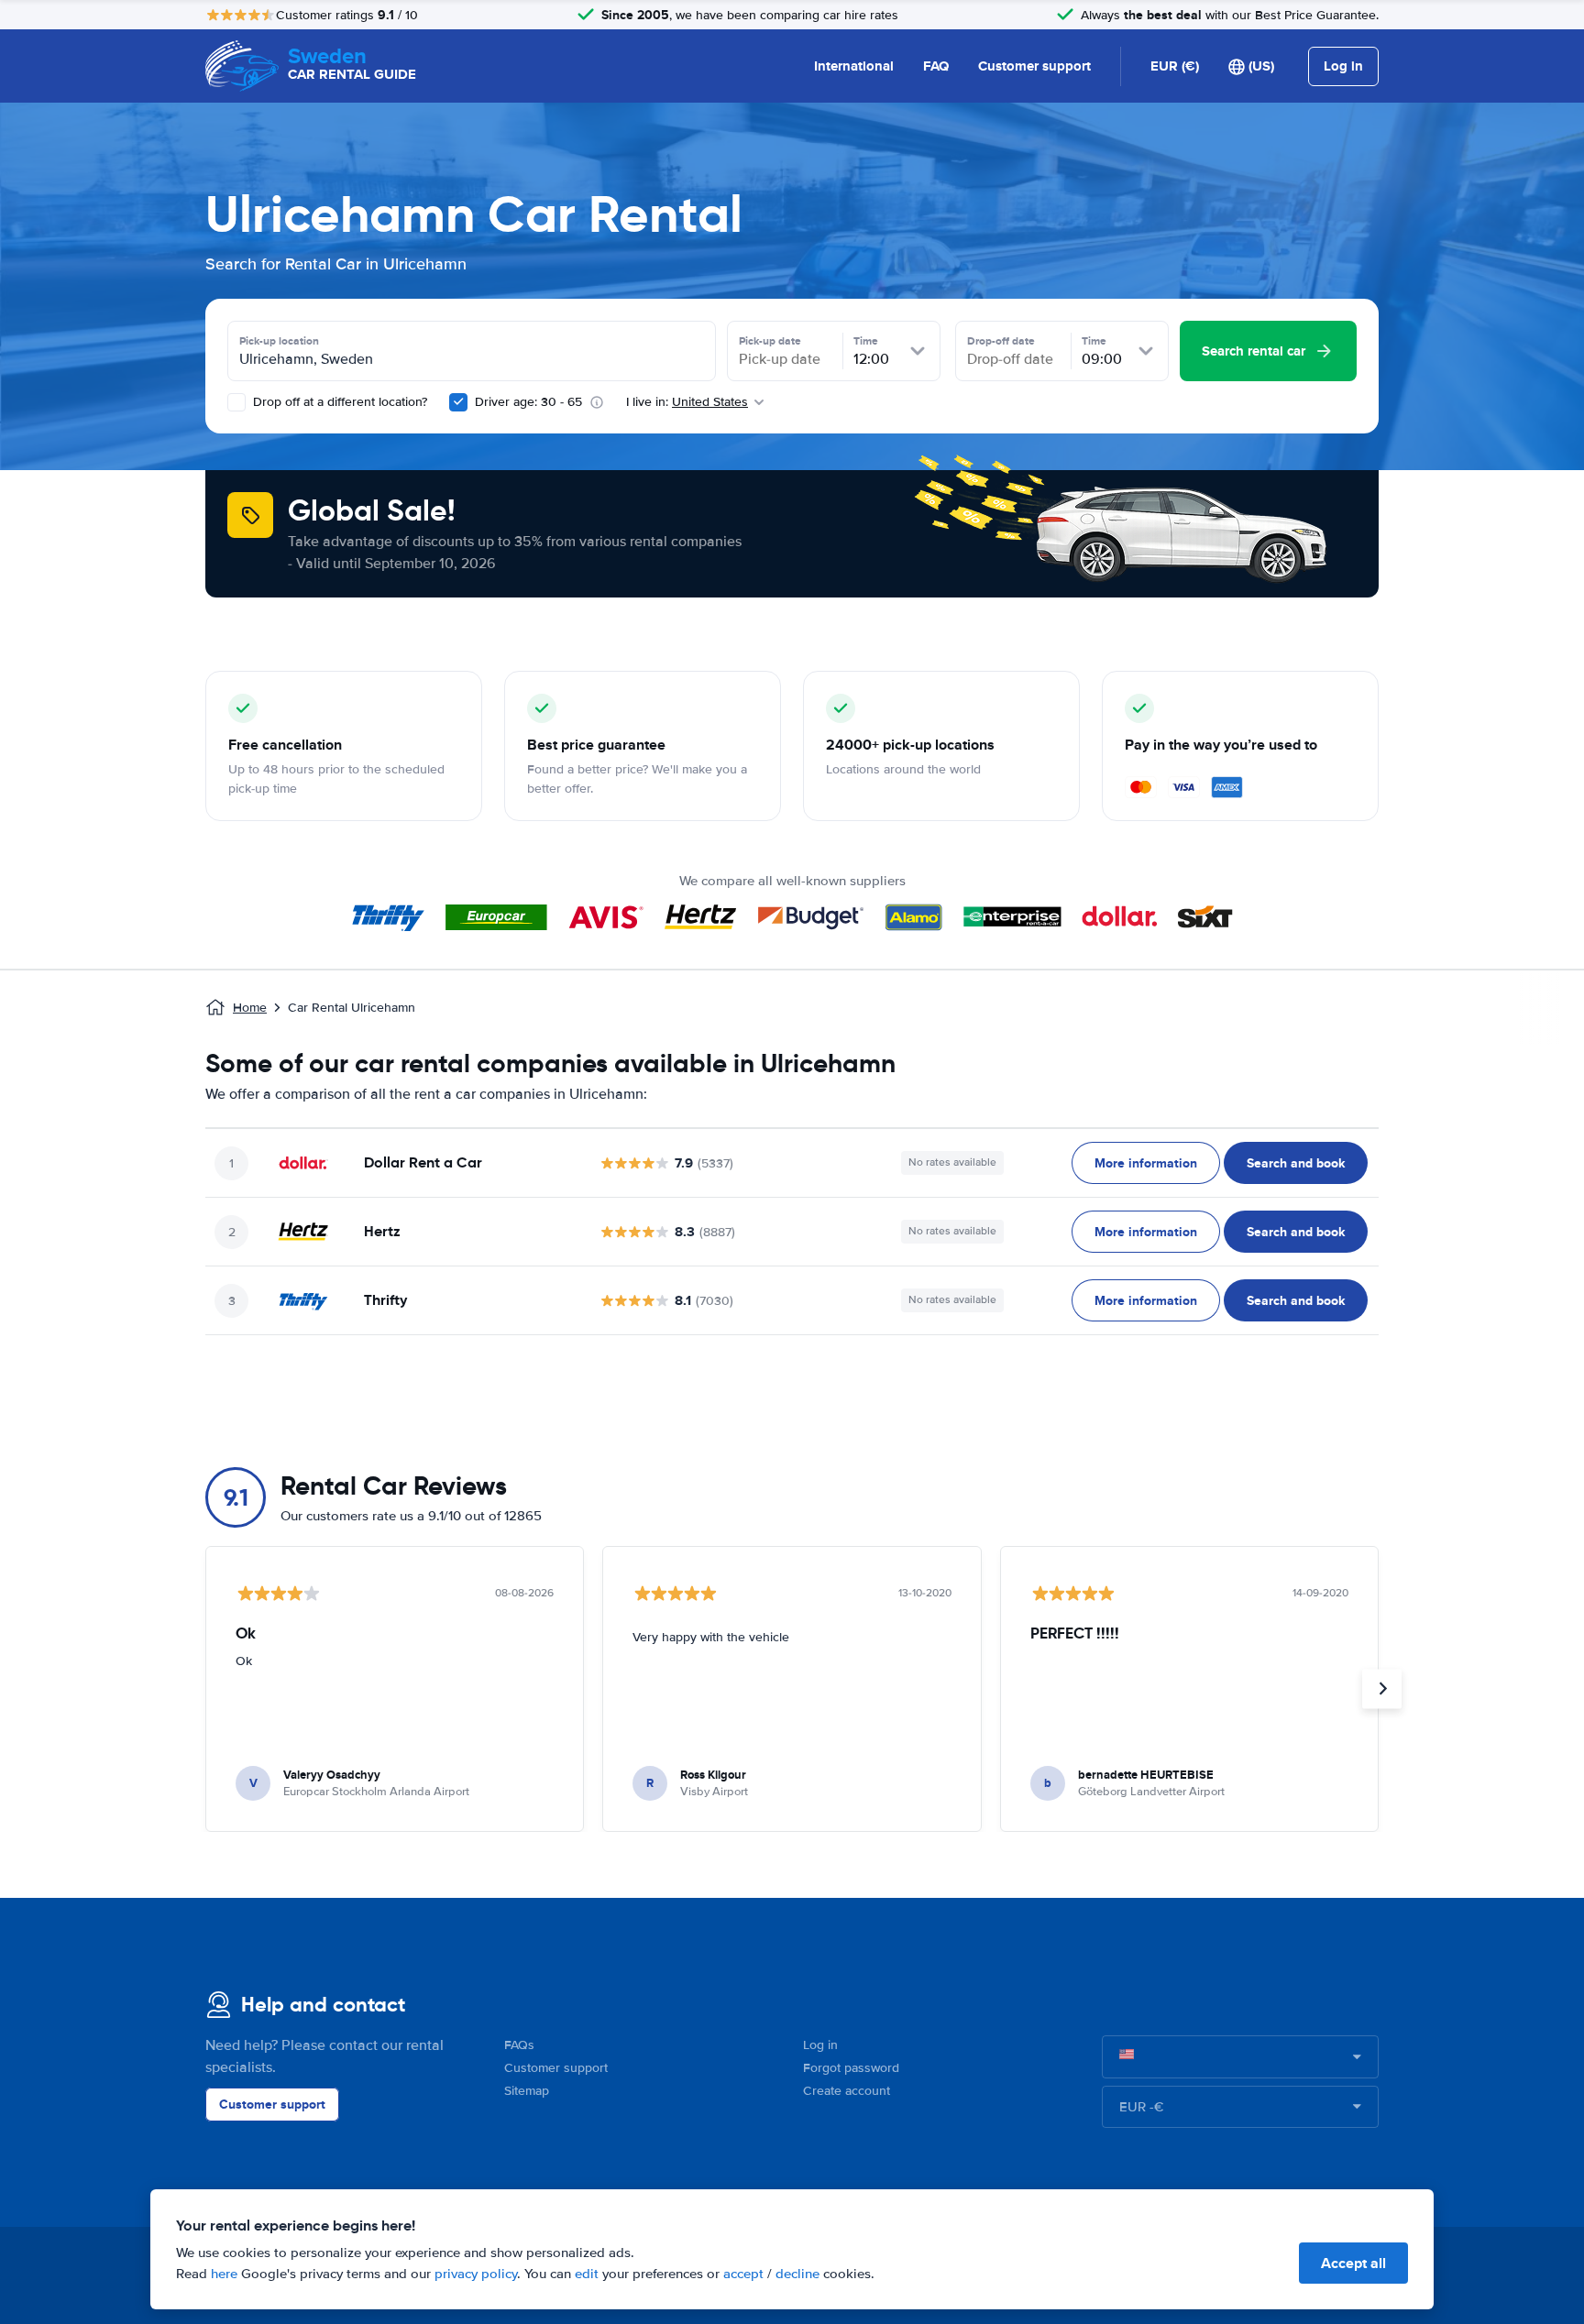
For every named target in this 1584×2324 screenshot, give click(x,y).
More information (1146, 1163)
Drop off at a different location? (338, 402)
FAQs (519, 2045)
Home (250, 1008)
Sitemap (527, 2091)
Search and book (1296, 1163)
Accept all (1353, 2263)
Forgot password (851, 2068)
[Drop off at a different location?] (236, 402)
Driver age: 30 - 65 (528, 402)
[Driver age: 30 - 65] (458, 402)
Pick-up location (279, 341)
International (854, 66)
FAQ (936, 66)
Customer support (1034, 66)
